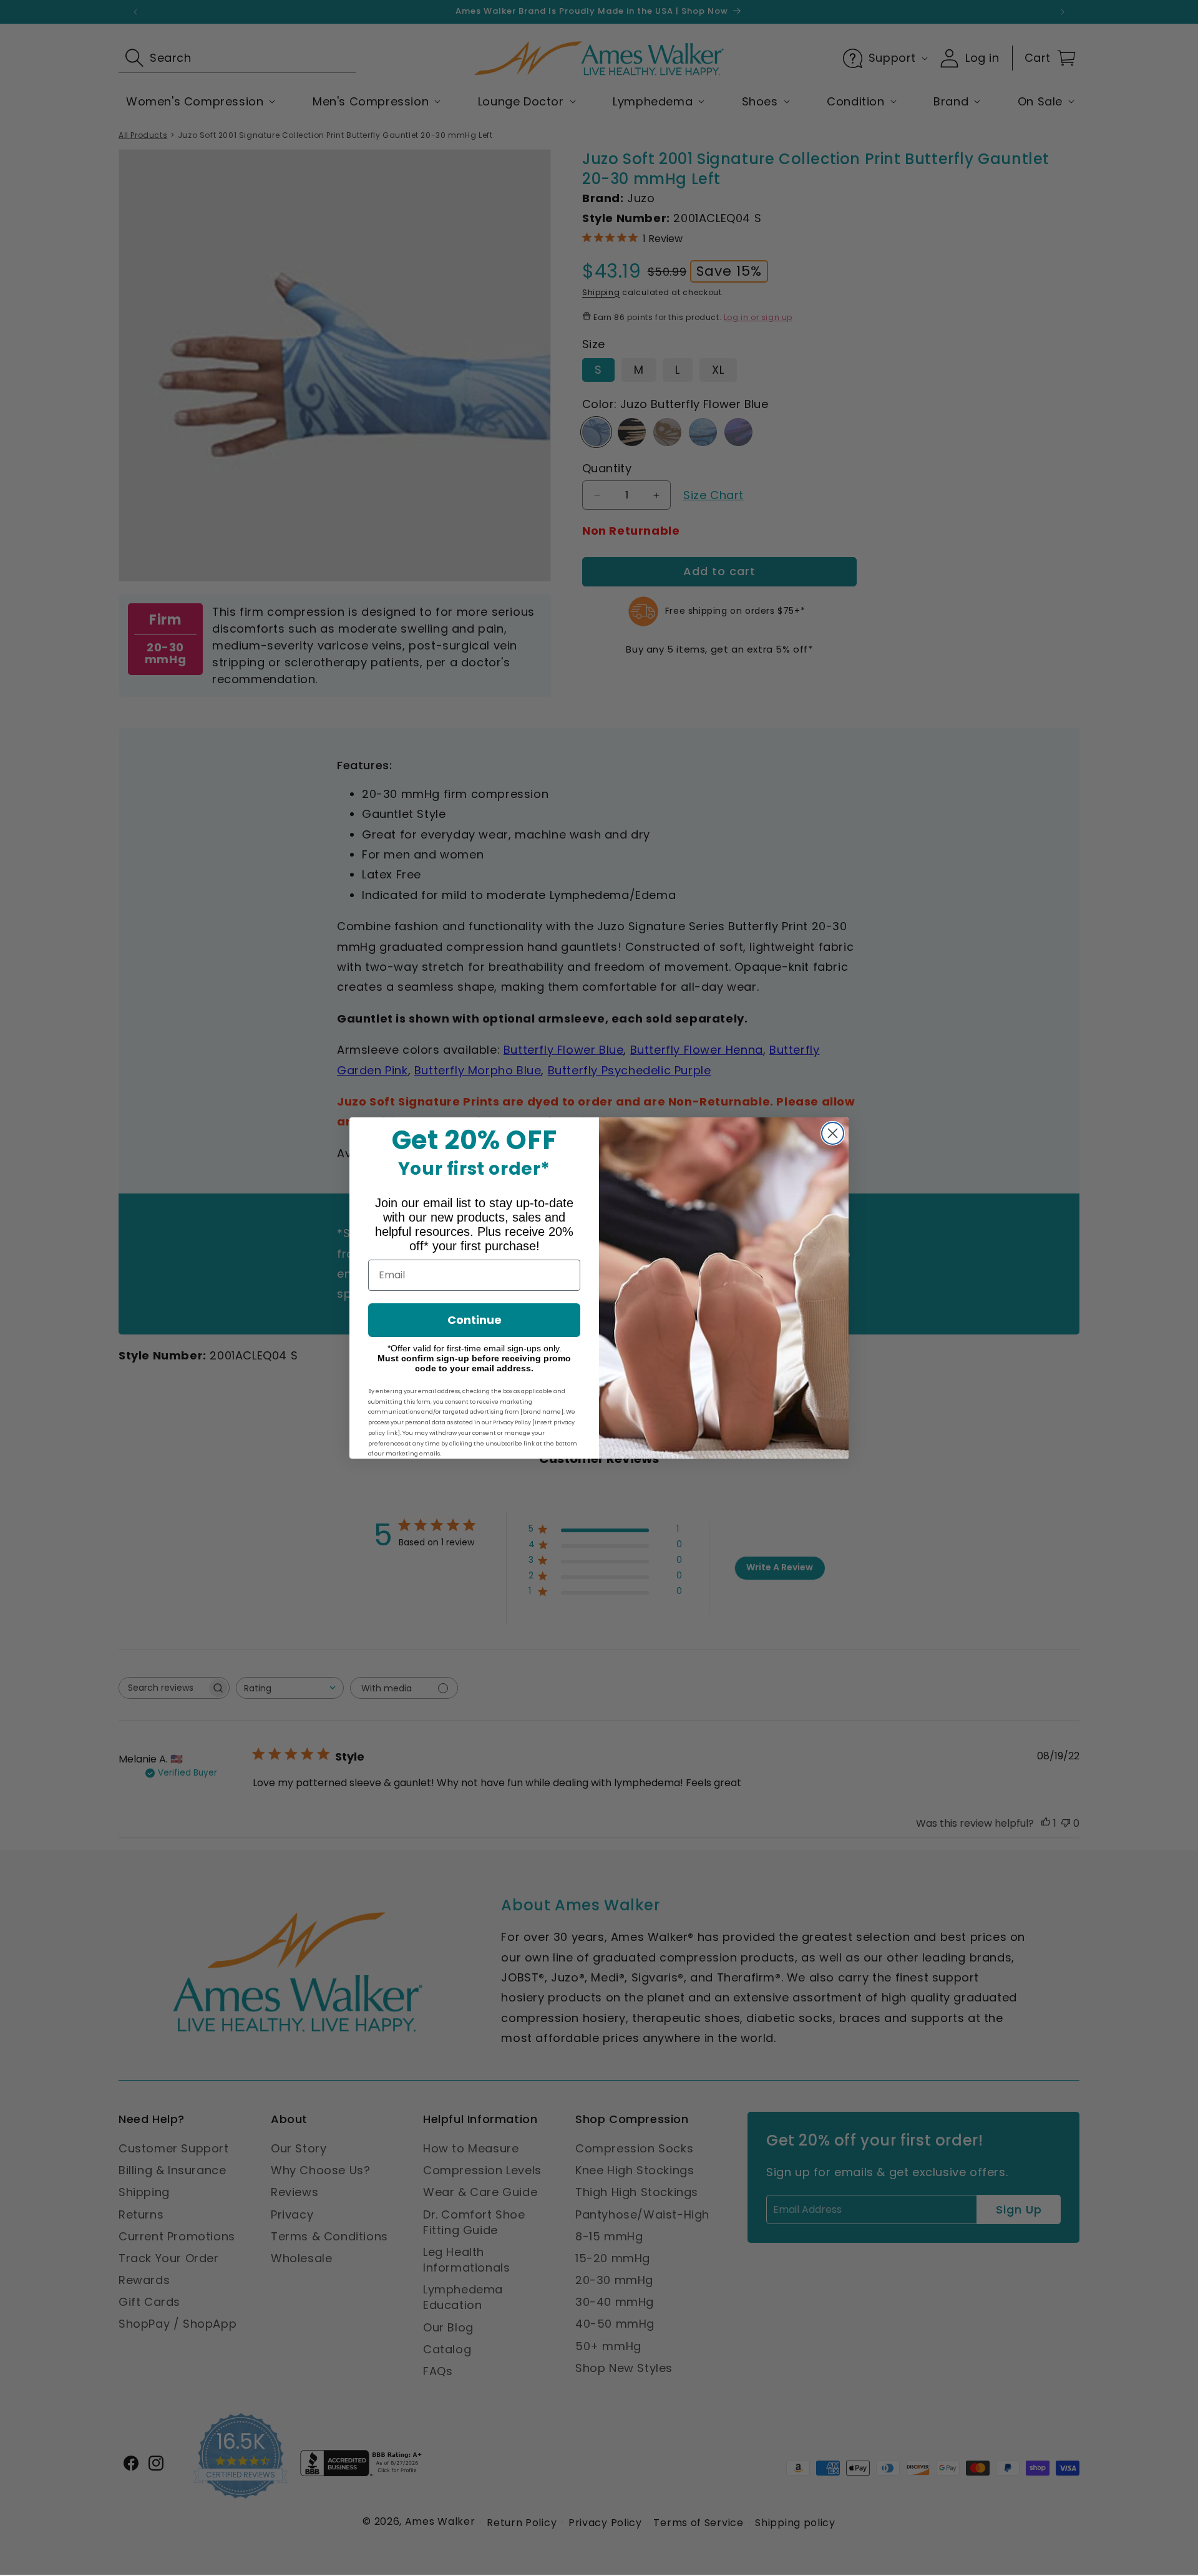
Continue (475, 1320)
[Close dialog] (833, 1133)
